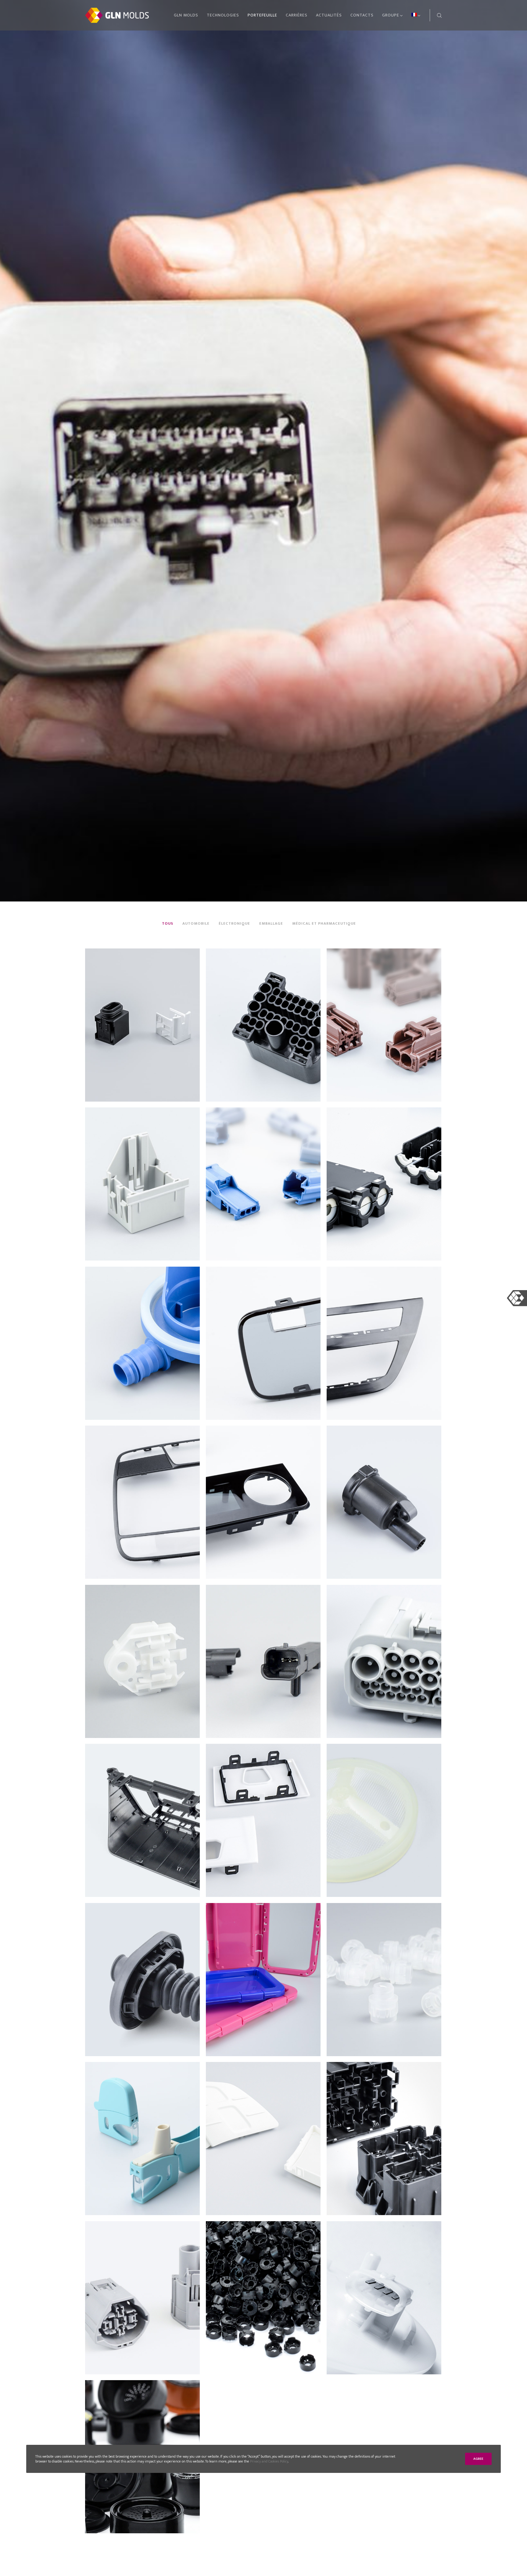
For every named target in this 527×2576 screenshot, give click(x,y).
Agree (478, 2459)
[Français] (412, 15)
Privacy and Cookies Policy (269, 2461)
